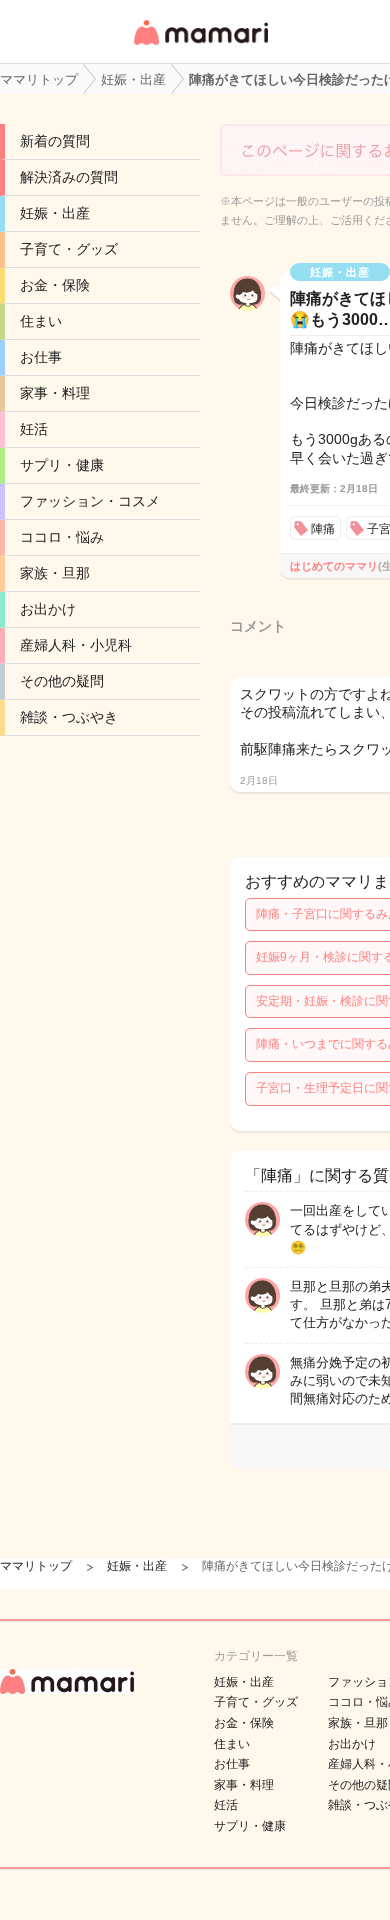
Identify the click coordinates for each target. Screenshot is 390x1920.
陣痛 (323, 529)
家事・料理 (55, 393)
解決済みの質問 (69, 177)
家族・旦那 (55, 573)
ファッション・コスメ (90, 501)
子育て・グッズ (69, 249)
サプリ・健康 (62, 465)
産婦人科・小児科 (76, 645)
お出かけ (48, 609)
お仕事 (41, 357)
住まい (41, 321)
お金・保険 (55, 285)
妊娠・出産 (55, 213)
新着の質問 (55, 141)
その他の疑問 (62, 681)
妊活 (34, 429)
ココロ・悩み (62, 537)
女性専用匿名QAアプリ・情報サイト (200, 46)
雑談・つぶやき (69, 717)
